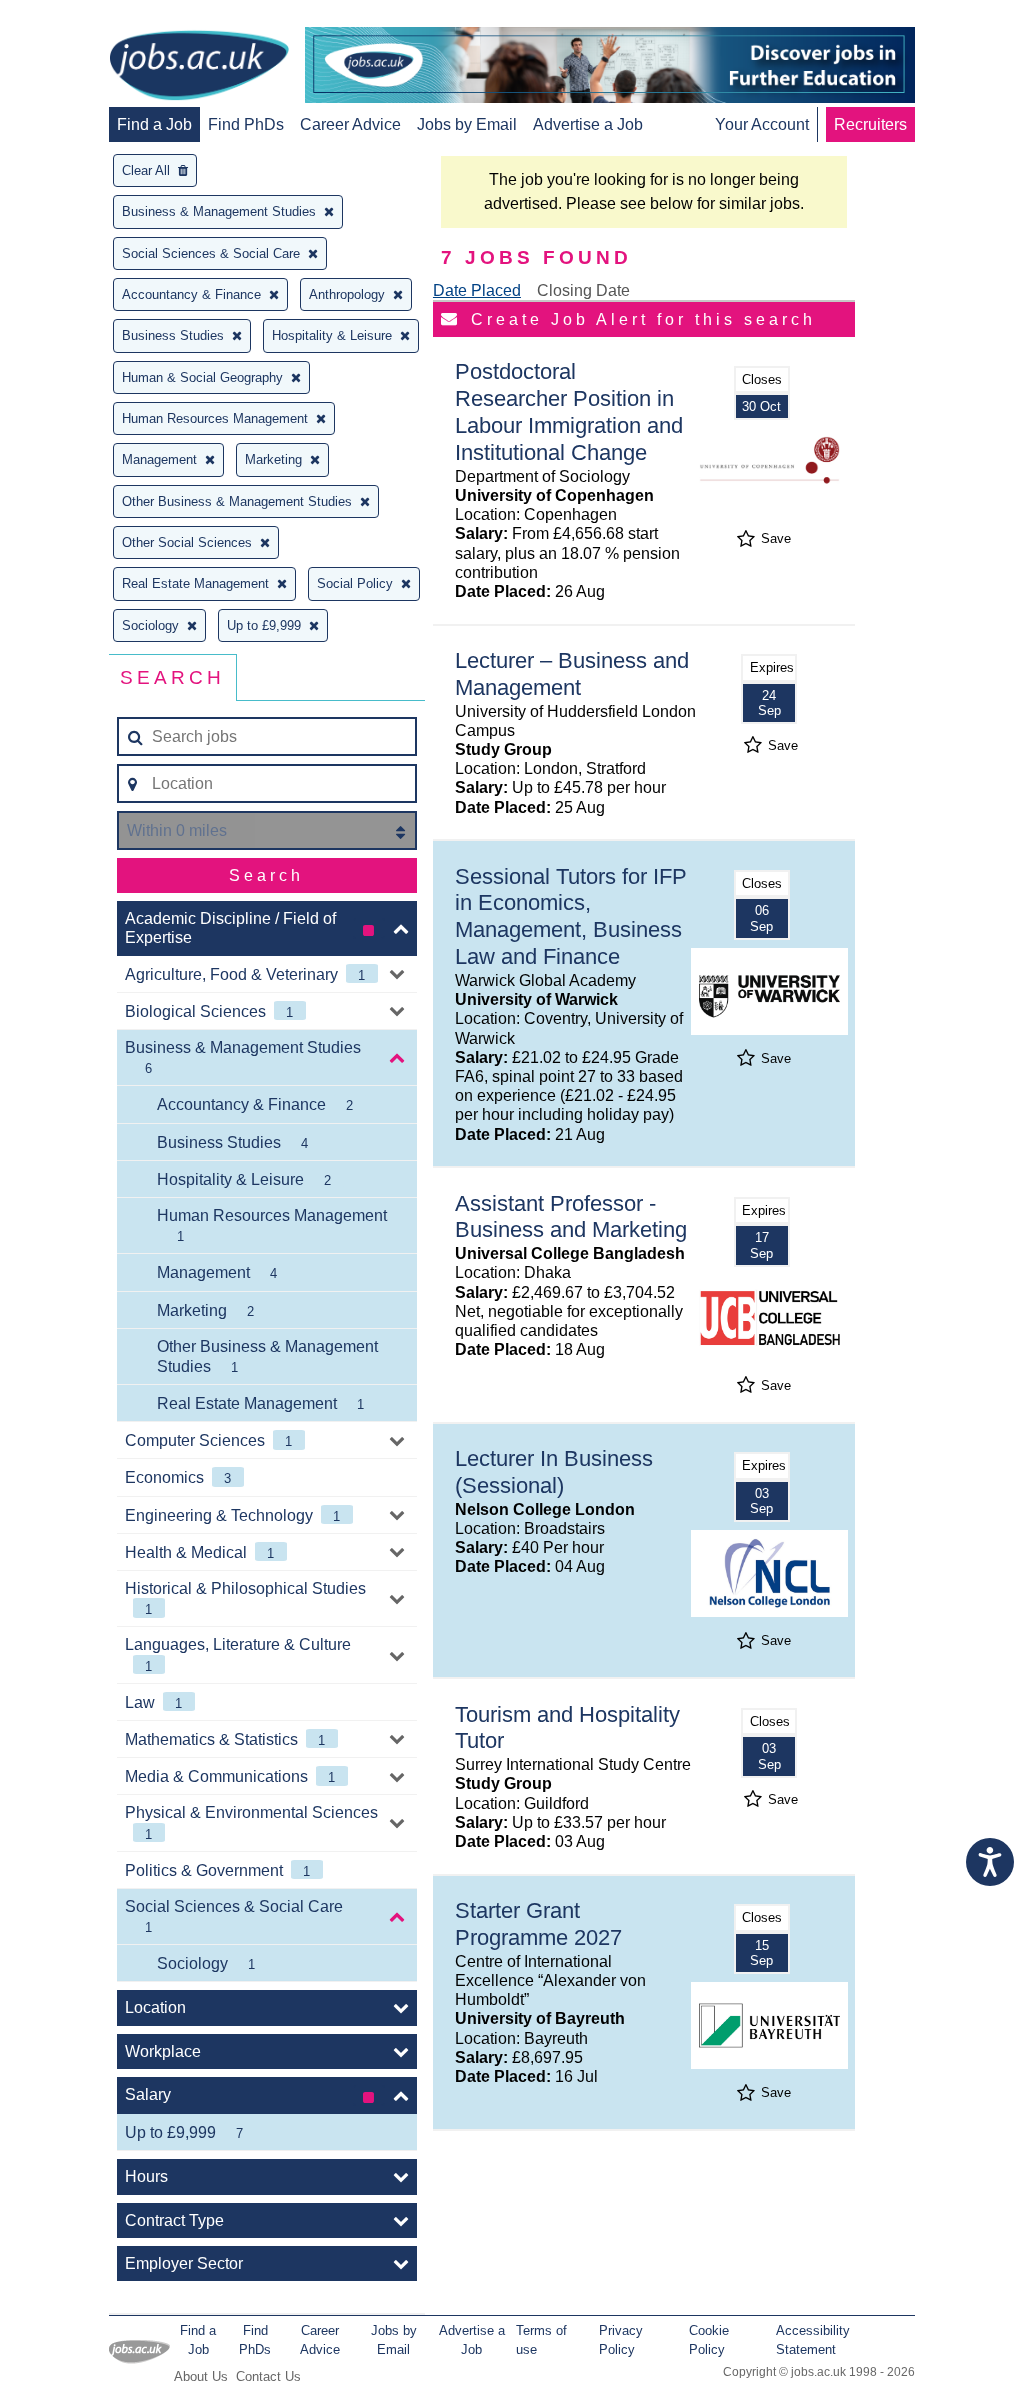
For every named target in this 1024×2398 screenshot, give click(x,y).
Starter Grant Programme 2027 (538, 1924)
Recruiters (870, 124)
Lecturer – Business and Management (572, 674)
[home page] (199, 67)
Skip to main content (80, 17)
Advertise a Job (588, 124)
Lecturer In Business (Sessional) (554, 1472)
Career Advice (350, 124)
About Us (201, 2376)
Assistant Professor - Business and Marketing (571, 1217)
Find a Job (154, 124)
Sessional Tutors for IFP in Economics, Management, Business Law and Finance (571, 917)
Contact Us (268, 2376)
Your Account (762, 124)
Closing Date (583, 290)
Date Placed (477, 290)
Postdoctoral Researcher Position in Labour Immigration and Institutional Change (569, 412)
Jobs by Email (467, 124)
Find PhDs (246, 124)
